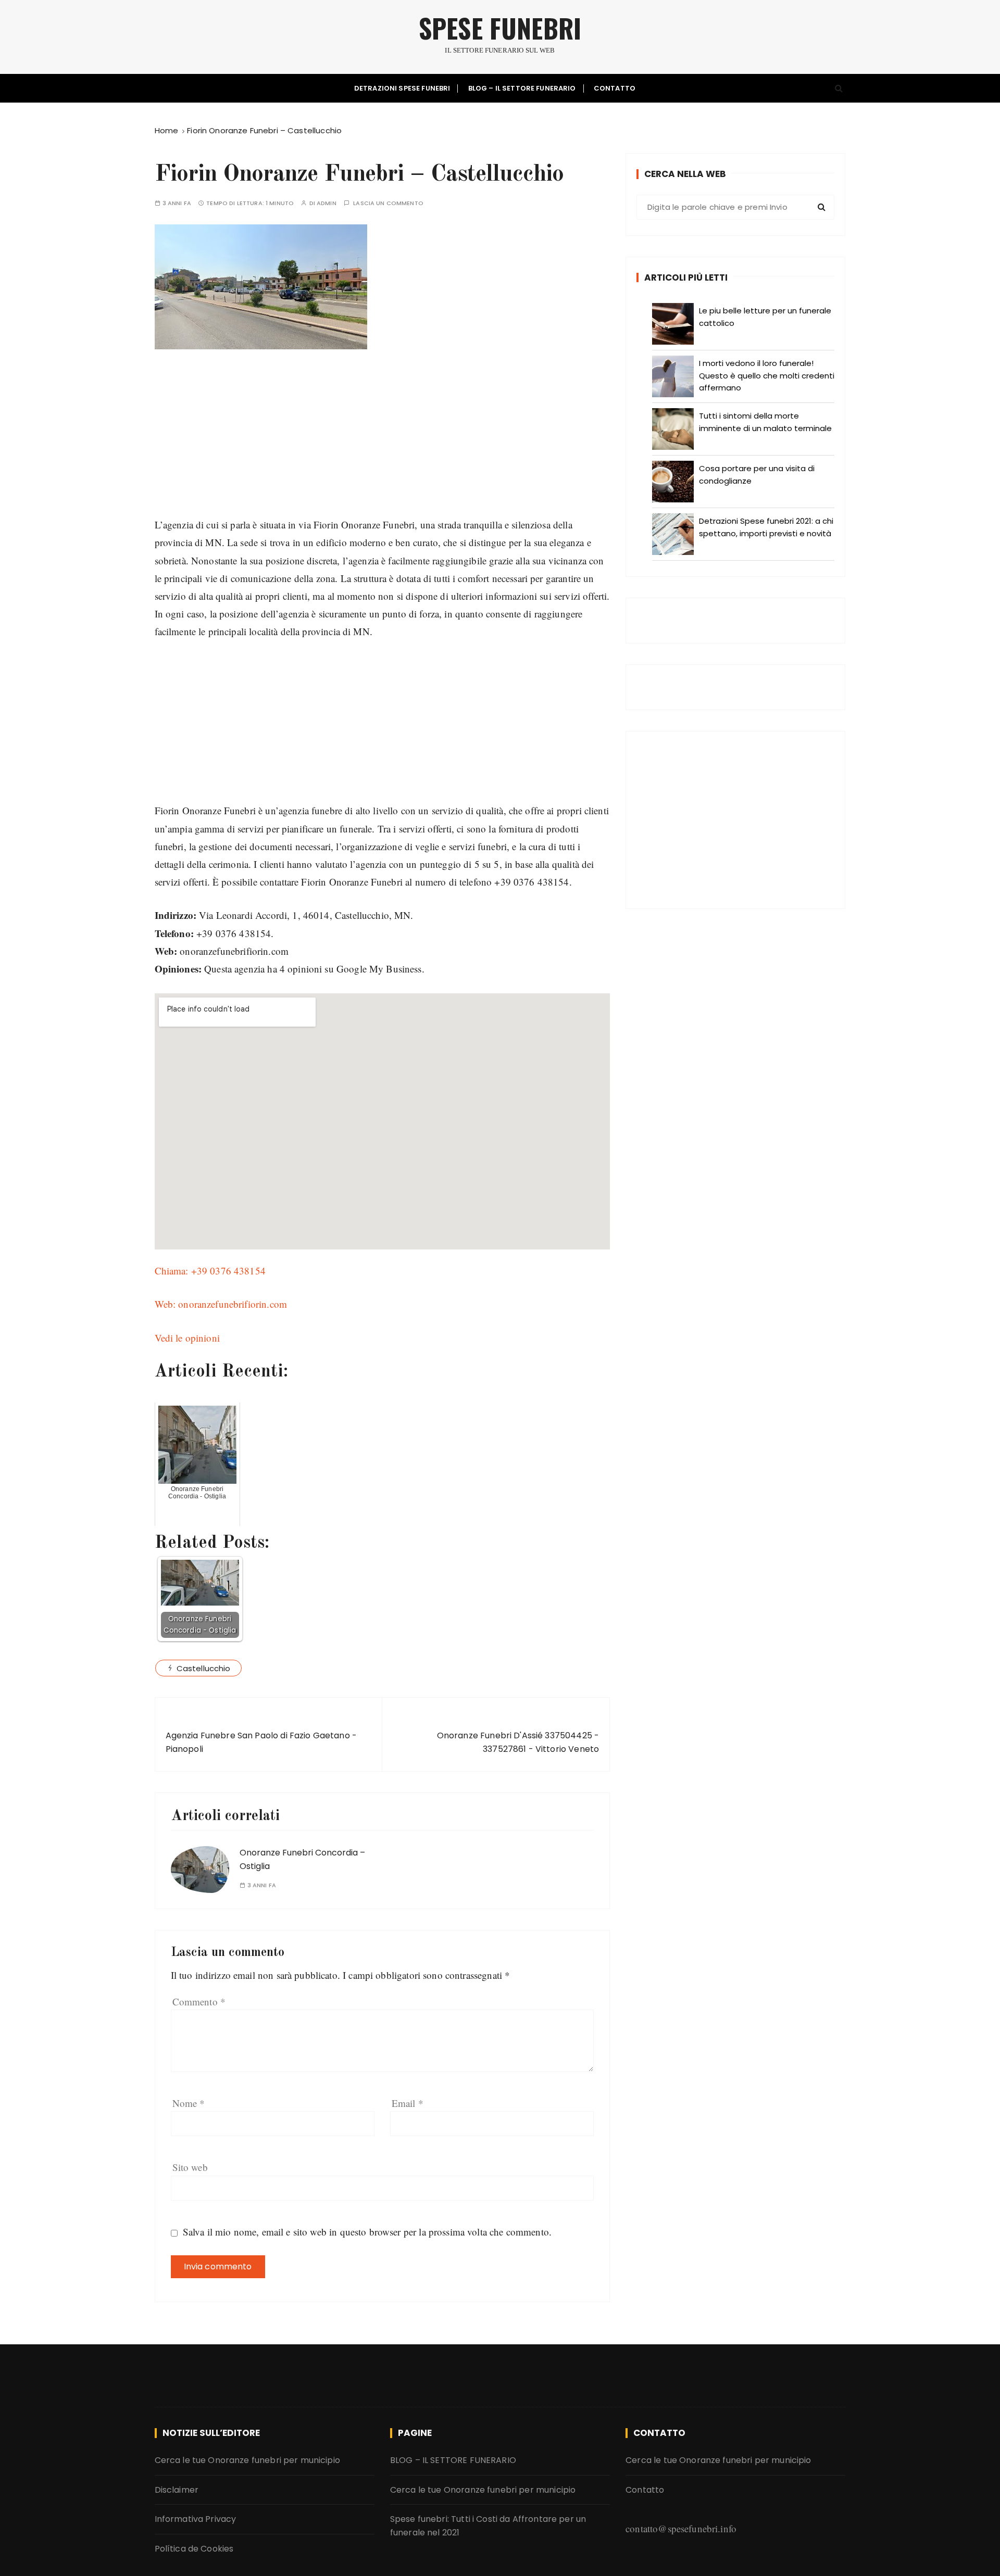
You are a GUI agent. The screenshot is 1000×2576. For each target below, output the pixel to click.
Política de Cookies (194, 2549)
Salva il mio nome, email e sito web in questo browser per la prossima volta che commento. (367, 2232)
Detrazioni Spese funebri (402, 88)
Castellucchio (204, 1668)
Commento (199, 2002)
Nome (189, 2103)
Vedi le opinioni (187, 1338)
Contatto (615, 88)
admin (327, 203)
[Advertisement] (383, 443)
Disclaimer (177, 2490)
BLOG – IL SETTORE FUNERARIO (522, 88)
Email (408, 2103)
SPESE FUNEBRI (500, 28)
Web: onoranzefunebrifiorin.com (221, 1304)
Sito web (190, 2167)
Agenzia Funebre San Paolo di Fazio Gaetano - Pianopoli (261, 1742)
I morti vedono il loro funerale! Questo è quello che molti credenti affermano (767, 375)
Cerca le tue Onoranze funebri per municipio (247, 2460)
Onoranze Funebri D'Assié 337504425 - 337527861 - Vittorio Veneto (518, 1742)
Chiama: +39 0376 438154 (210, 1271)
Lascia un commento (388, 203)
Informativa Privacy (196, 2519)
